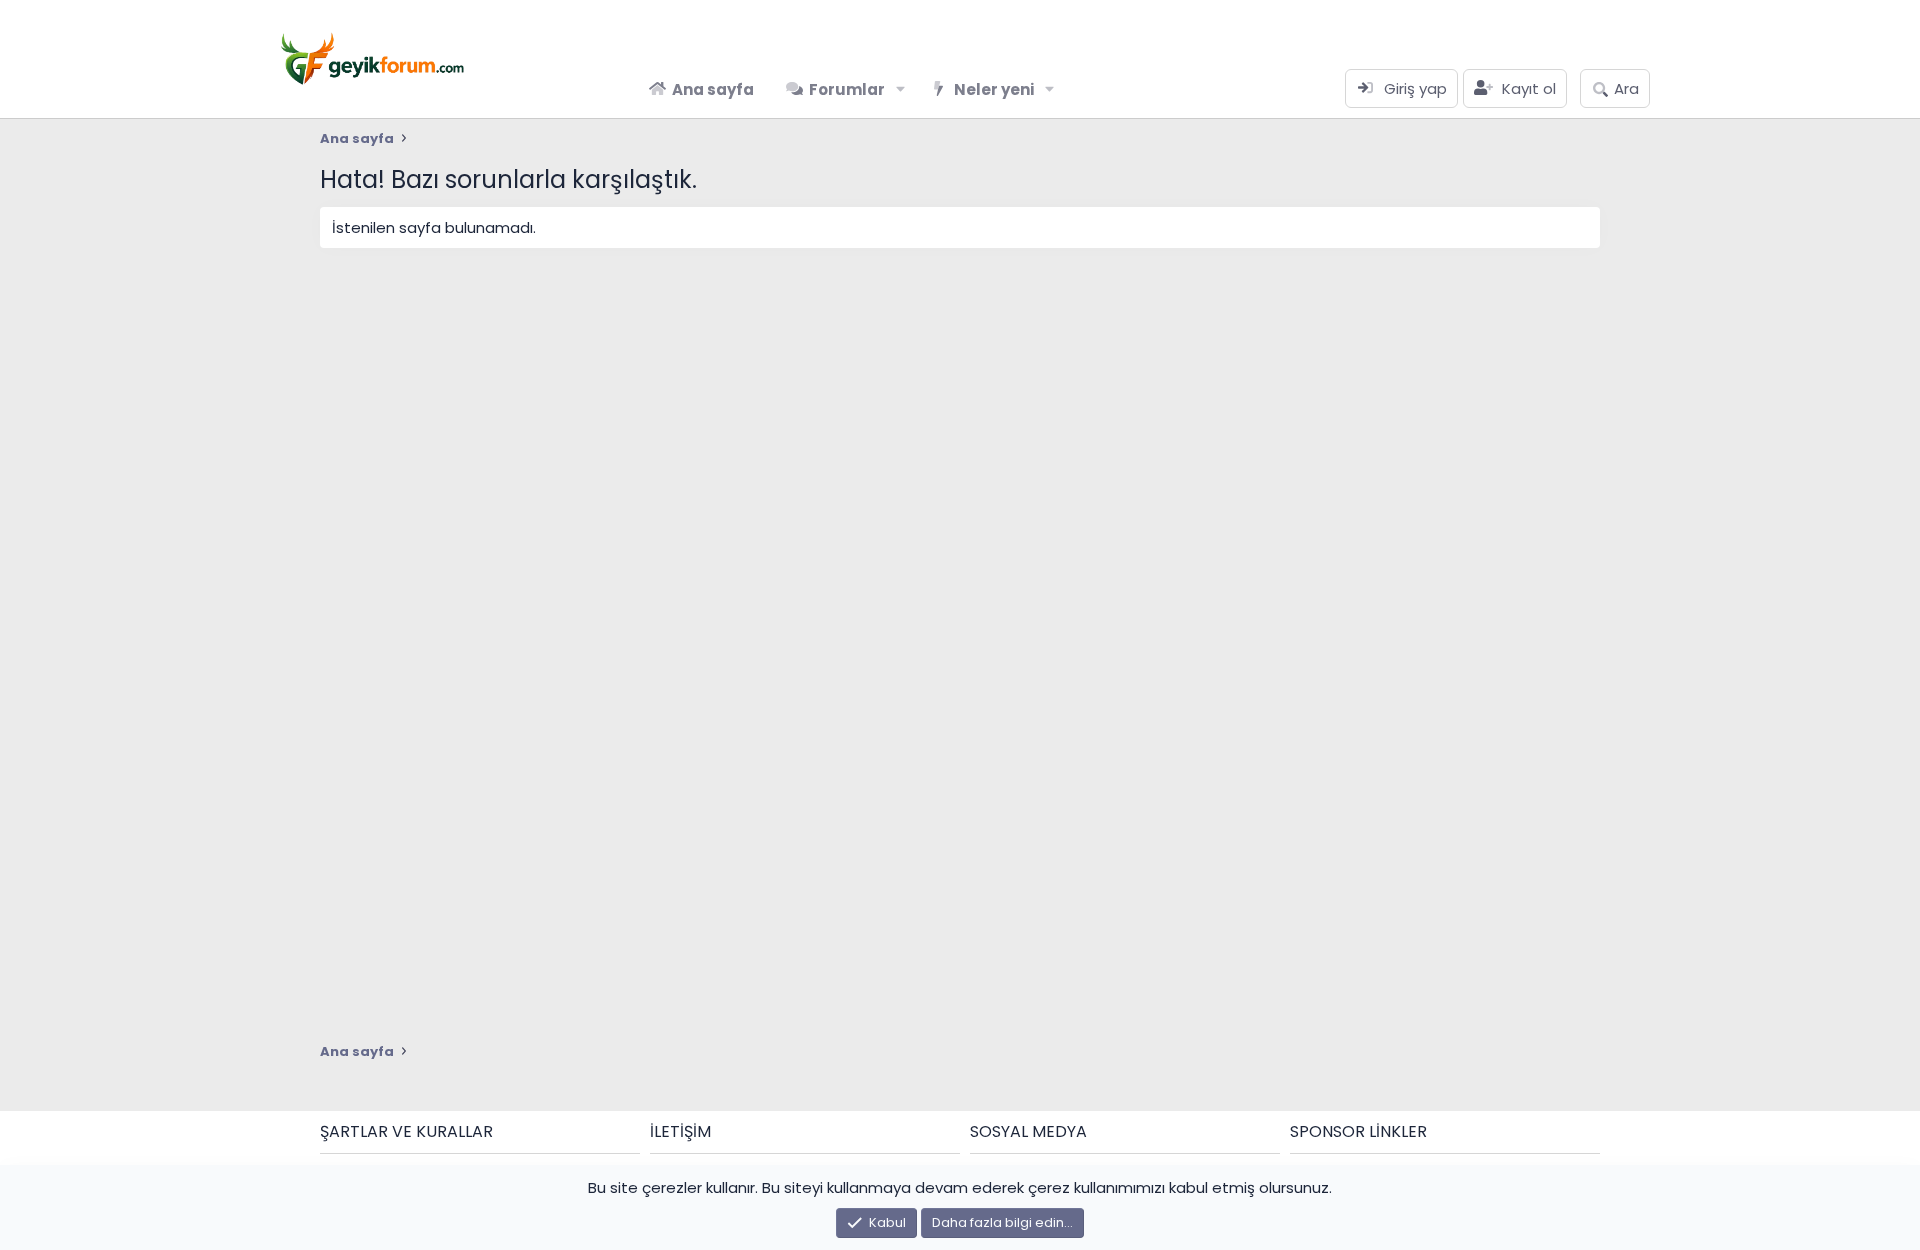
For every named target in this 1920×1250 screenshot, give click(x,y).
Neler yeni (994, 89)
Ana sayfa (713, 89)
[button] (900, 89)
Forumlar (847, 89)
